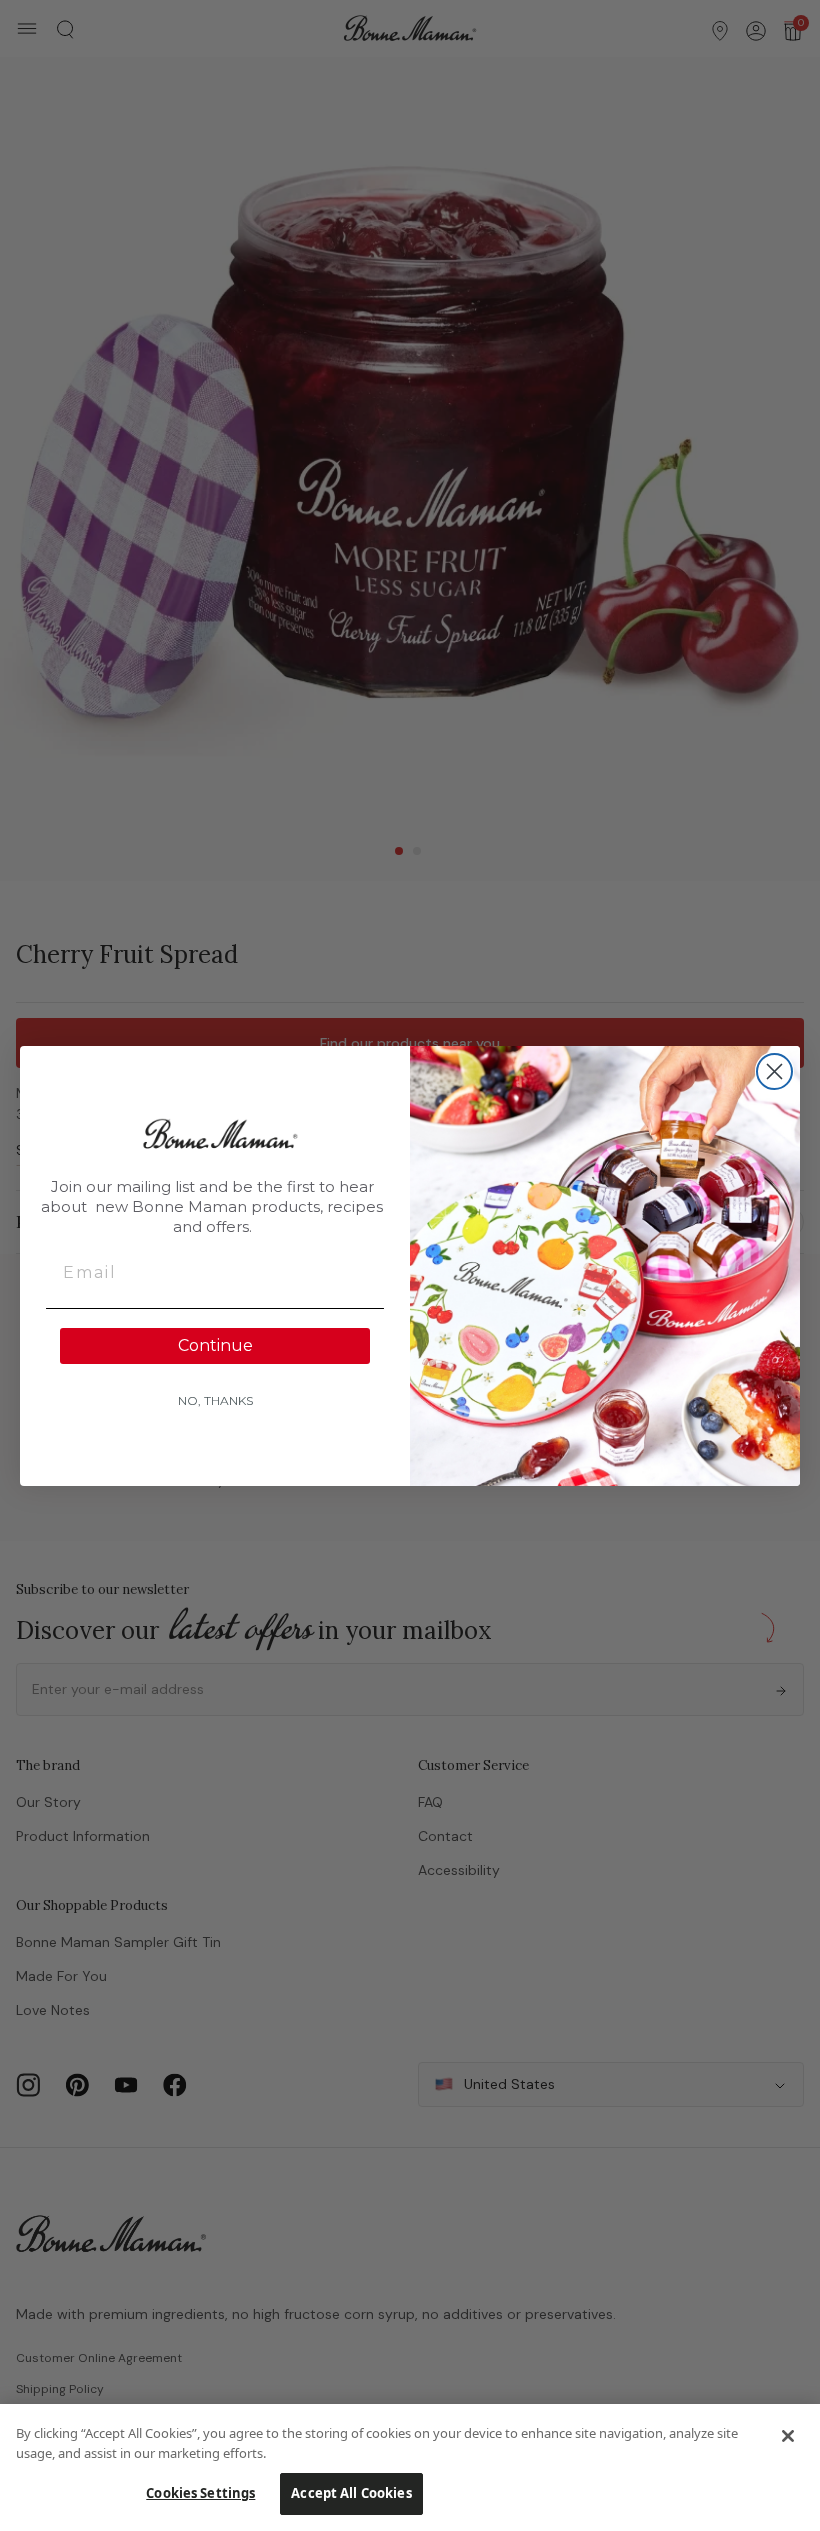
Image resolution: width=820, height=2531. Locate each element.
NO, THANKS (215, 1400)
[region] (410, 2467)
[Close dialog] (774, 1071)
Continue (215, 1345)
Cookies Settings (200, 2493)
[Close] (788, 2436)
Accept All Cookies (351, 2493)
